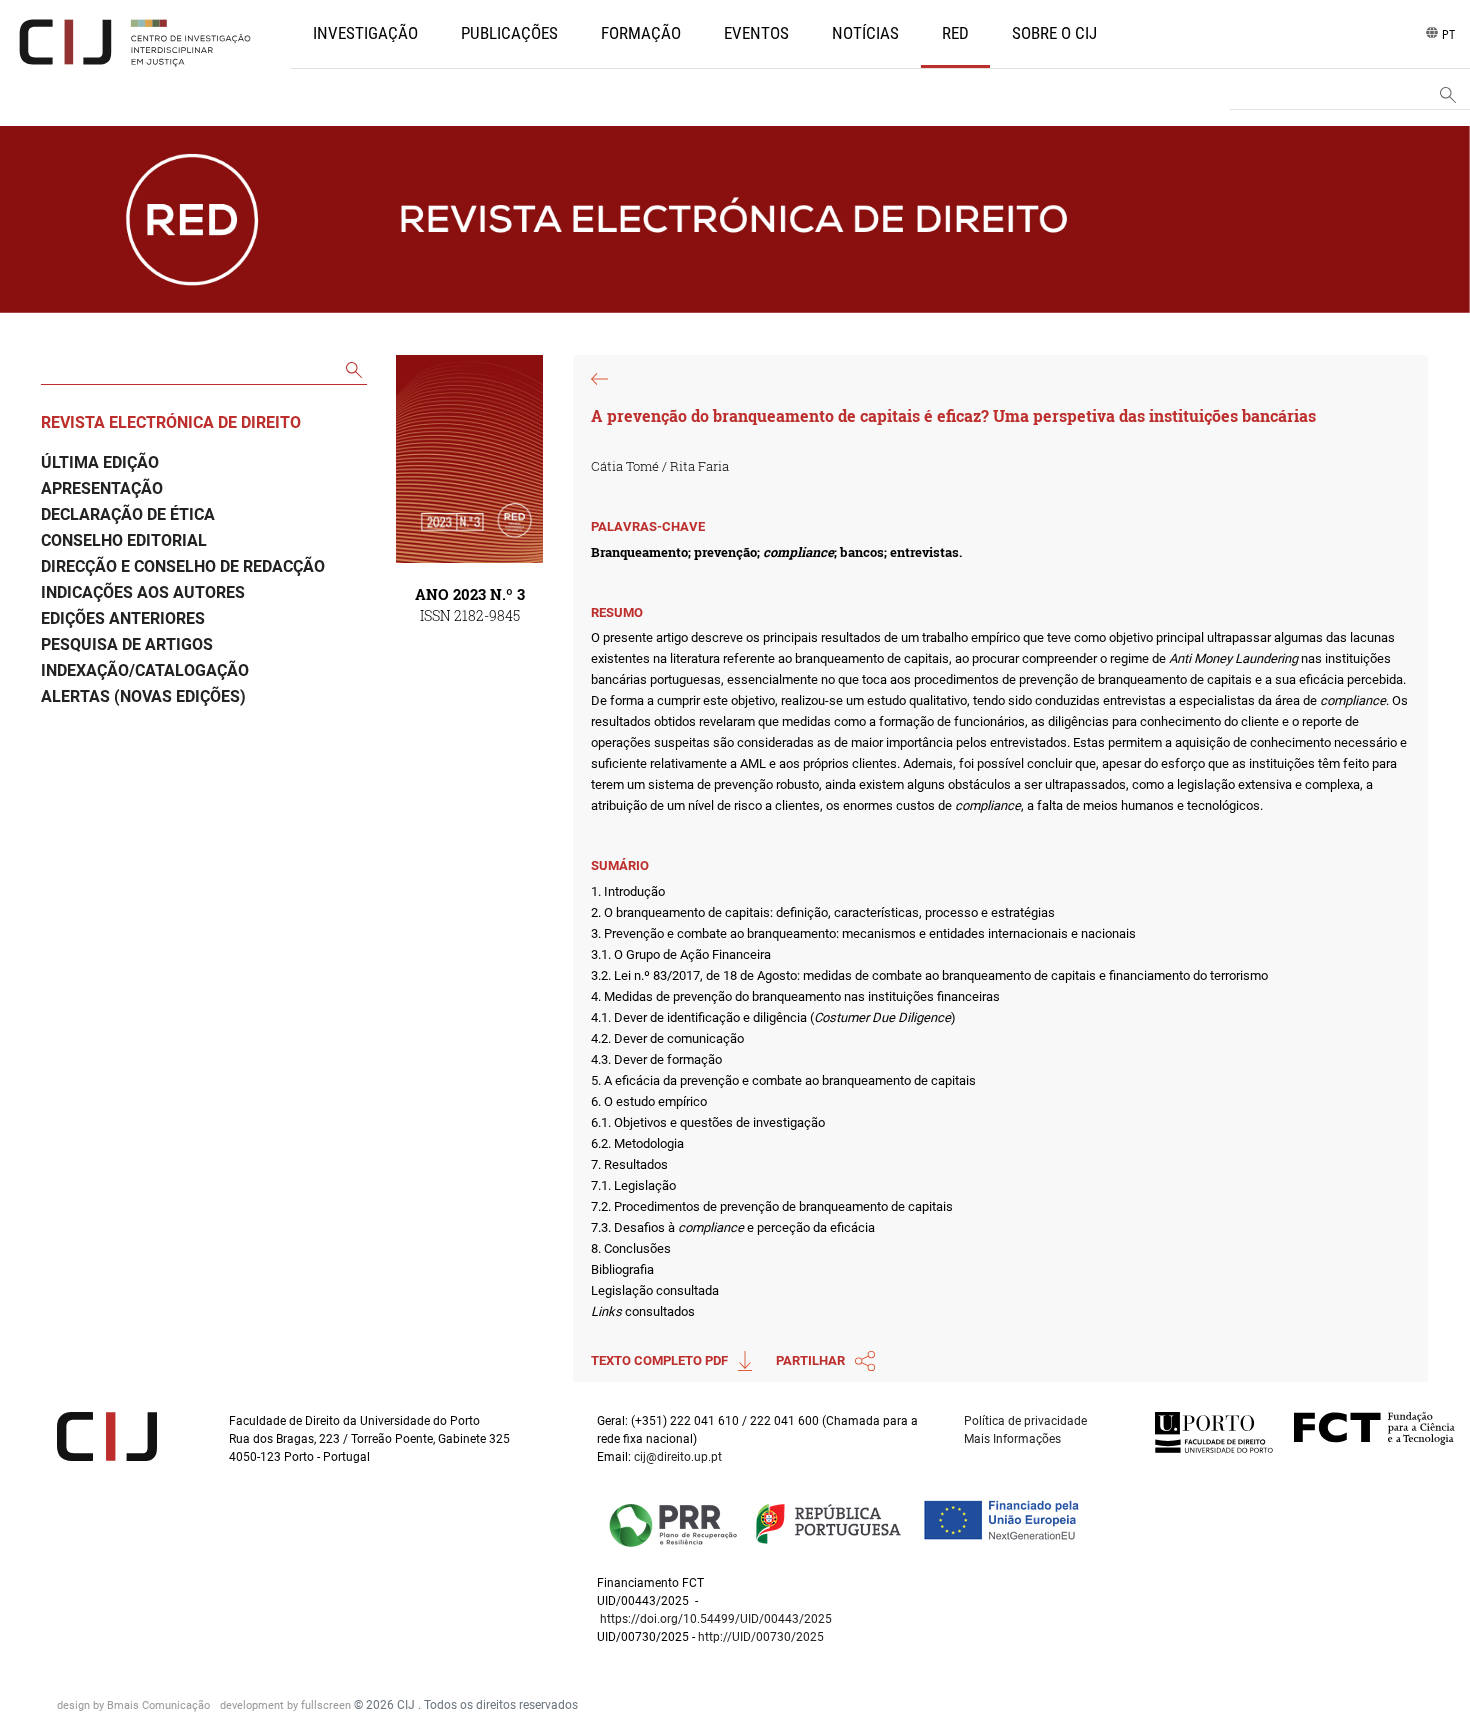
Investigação (365, 33)
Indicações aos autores (143, 592)
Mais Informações (1012, 1439)
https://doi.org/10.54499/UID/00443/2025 (716, 1619)
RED (955, 33)
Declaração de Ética (128, 514)
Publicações (509, 33)
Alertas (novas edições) (143, 696)
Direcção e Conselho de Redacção (183, 566)
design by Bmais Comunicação (135, 1705)
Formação (641, 33)
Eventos (756, 33)
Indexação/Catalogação (145, 670)
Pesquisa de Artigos (127, 644)
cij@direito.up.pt (679, 1457)
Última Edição (100, 462)
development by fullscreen (287, 1705)
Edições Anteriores (123, 618)
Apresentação (102, 488)
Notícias (865, 33)
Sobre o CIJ (1054, 33)
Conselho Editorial (124, 540)
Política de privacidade (1025, 1421)
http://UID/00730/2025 (761, 1637)
